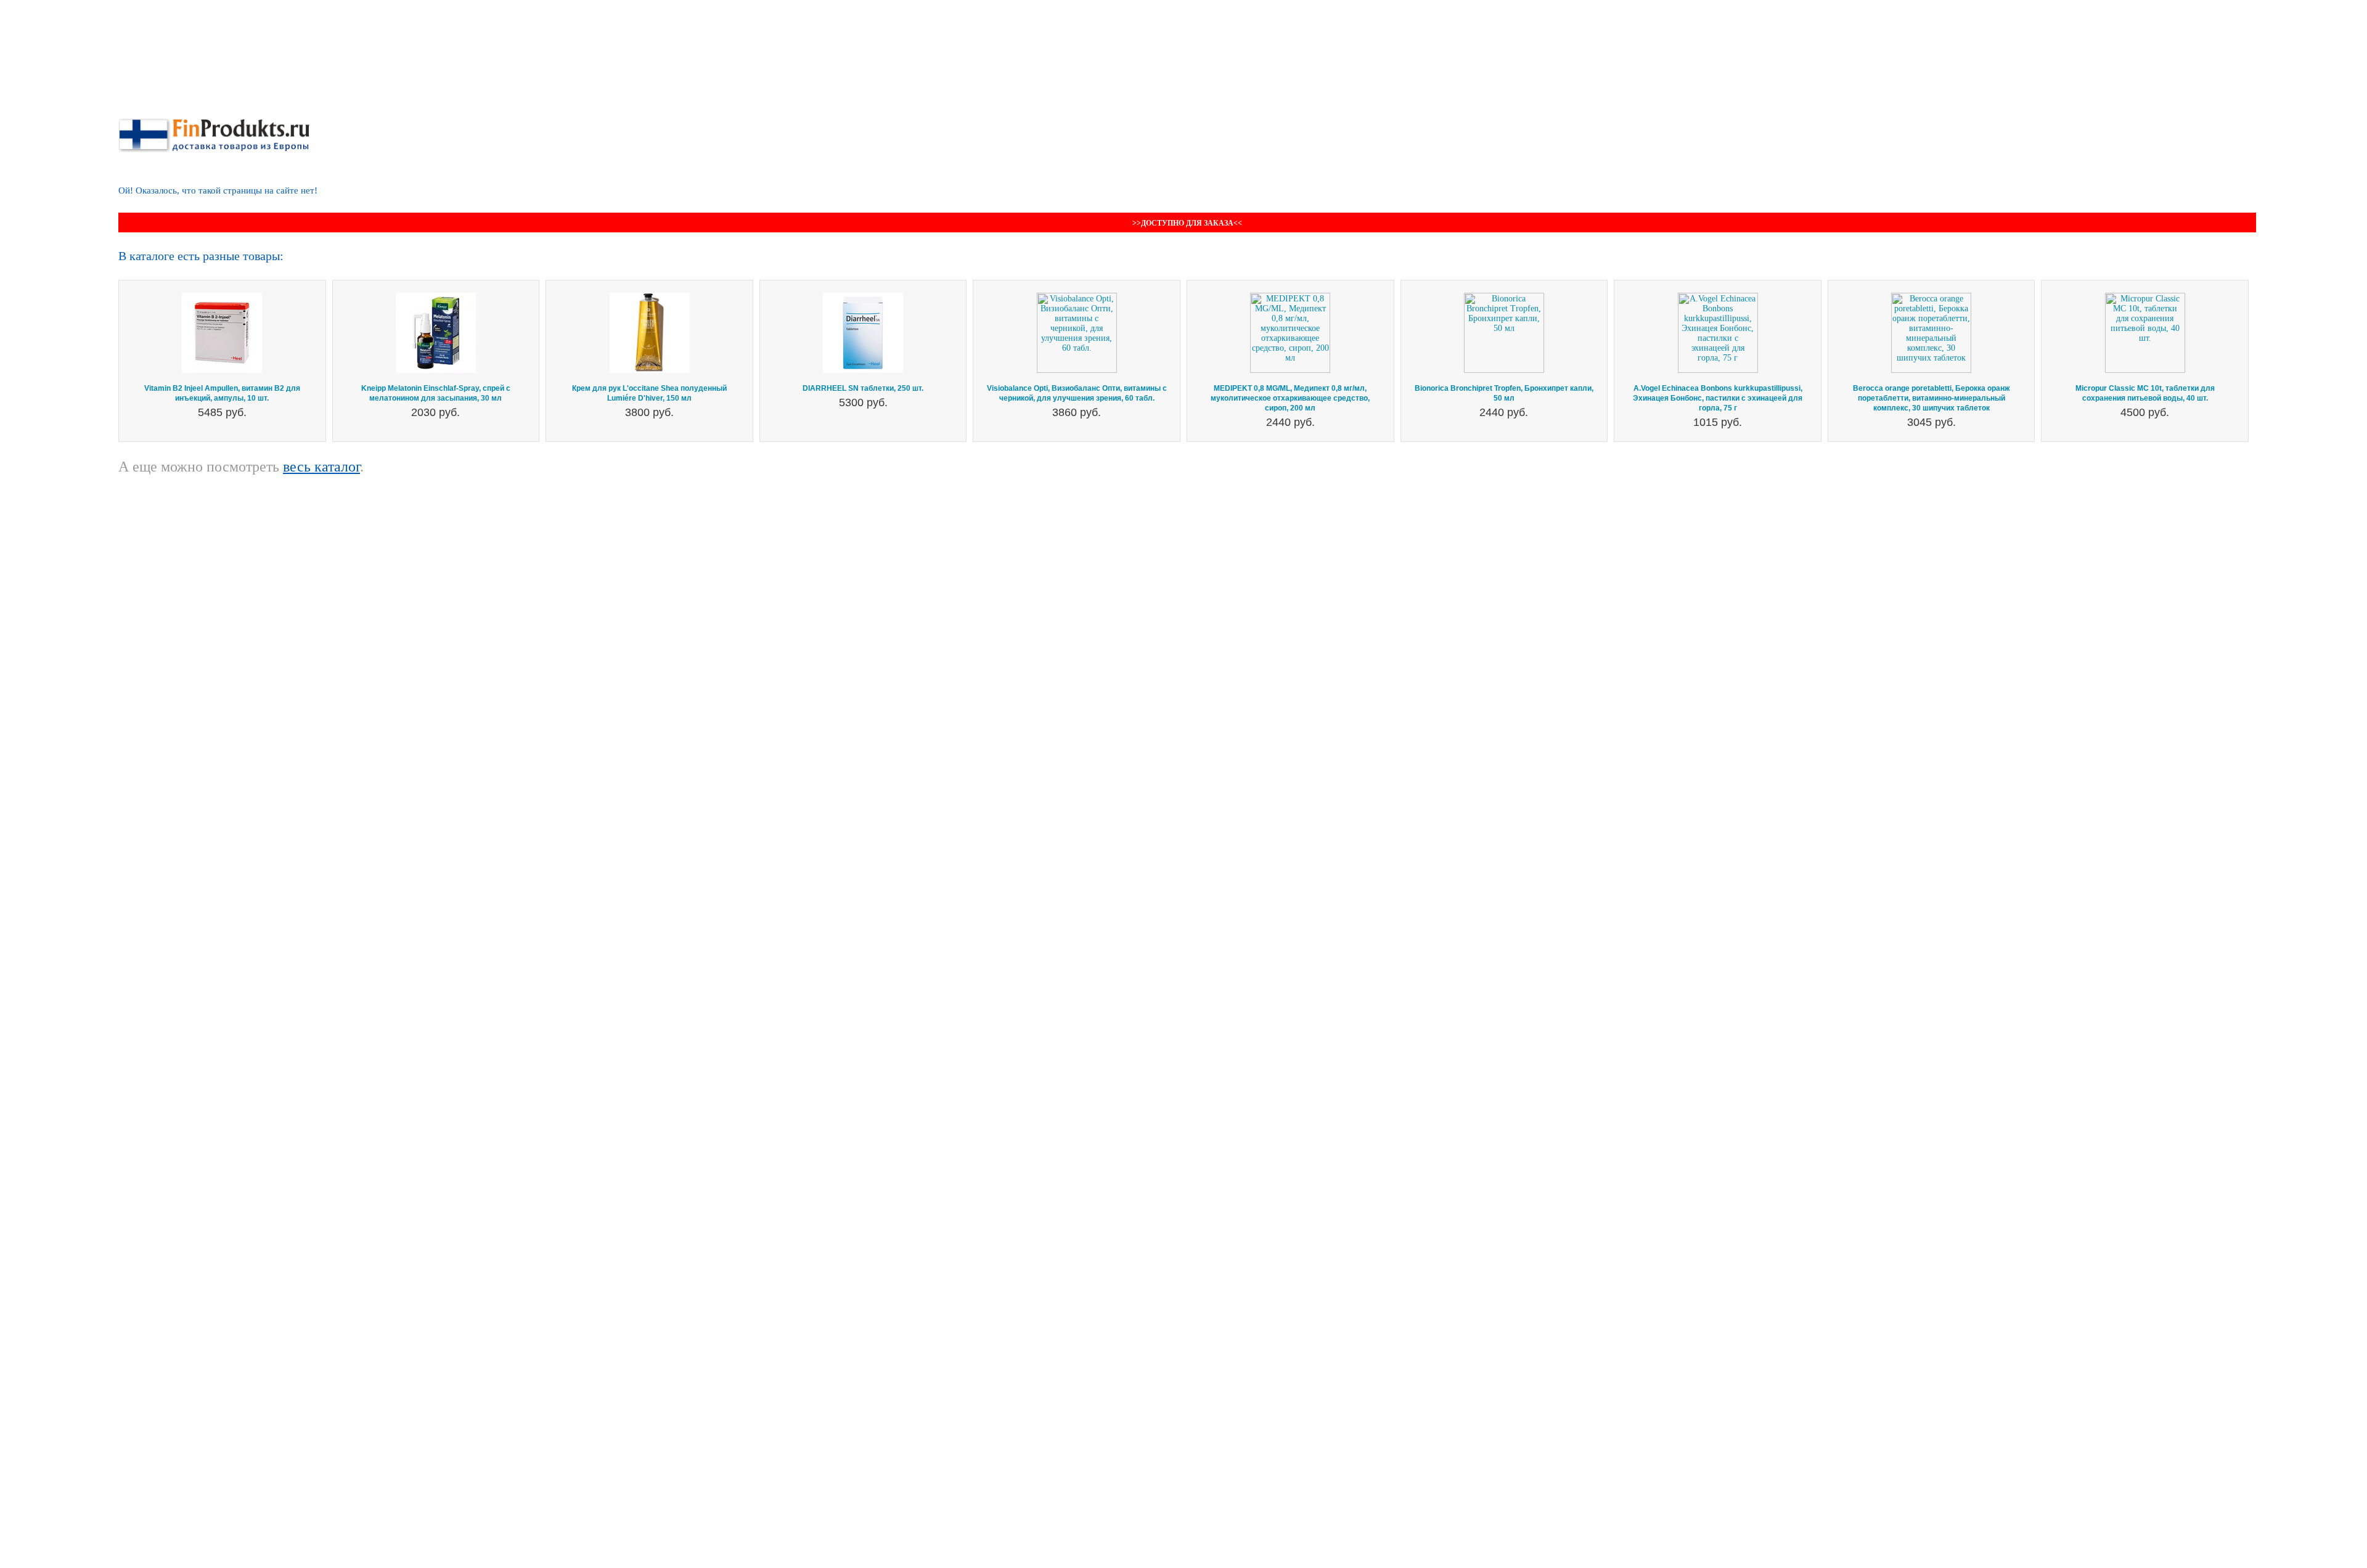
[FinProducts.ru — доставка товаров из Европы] (214, 123)
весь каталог (321, 467)
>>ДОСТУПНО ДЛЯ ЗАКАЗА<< (1187, 223)
